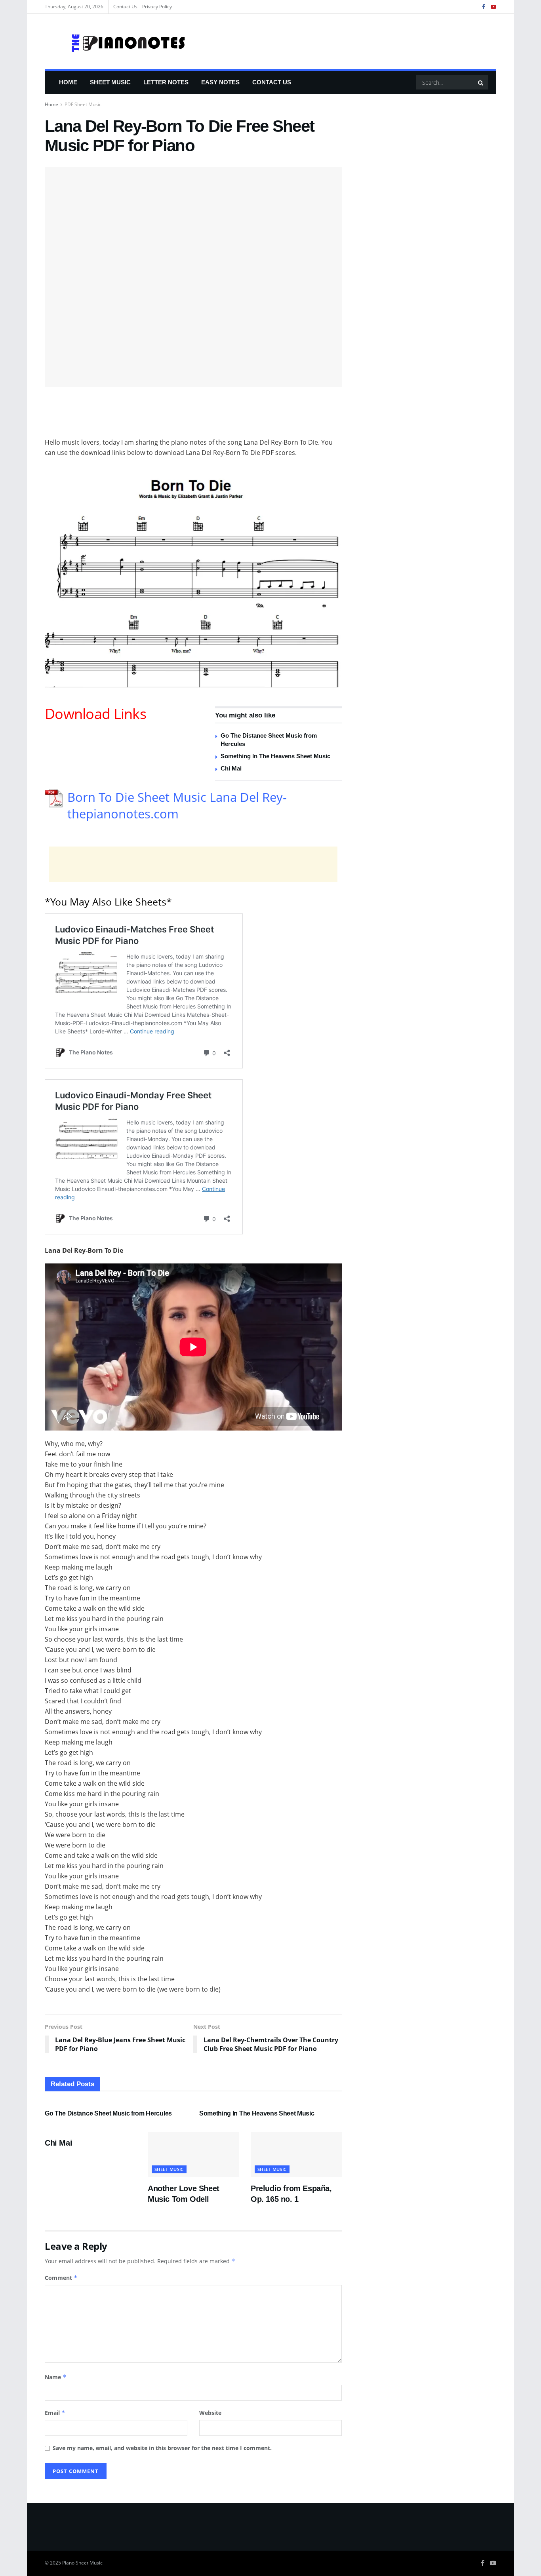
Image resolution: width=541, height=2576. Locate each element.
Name (56, 2377)
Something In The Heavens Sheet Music (275, 756)
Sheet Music (110, 82)
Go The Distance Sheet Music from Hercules (108, 2113)
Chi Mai (231, 768)
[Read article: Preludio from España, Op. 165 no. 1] (296, 2155)
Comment (61, 2278)
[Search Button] (481, 82)
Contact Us (125, 7)
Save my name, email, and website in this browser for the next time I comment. (162, 2448)
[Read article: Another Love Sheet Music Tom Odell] (193, 2155)
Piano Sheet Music (82, 2563)
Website (210, 2413)
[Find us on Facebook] (484, 7)
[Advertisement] (193, 417)
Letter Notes (166, 82)
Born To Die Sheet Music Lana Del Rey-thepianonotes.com (177, 805)
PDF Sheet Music (83, 104)
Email (55, 2413)
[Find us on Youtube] (493, 7)
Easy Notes (220, 82)
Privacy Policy (157, 7)
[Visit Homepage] (116, 42)
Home (68, 82)
